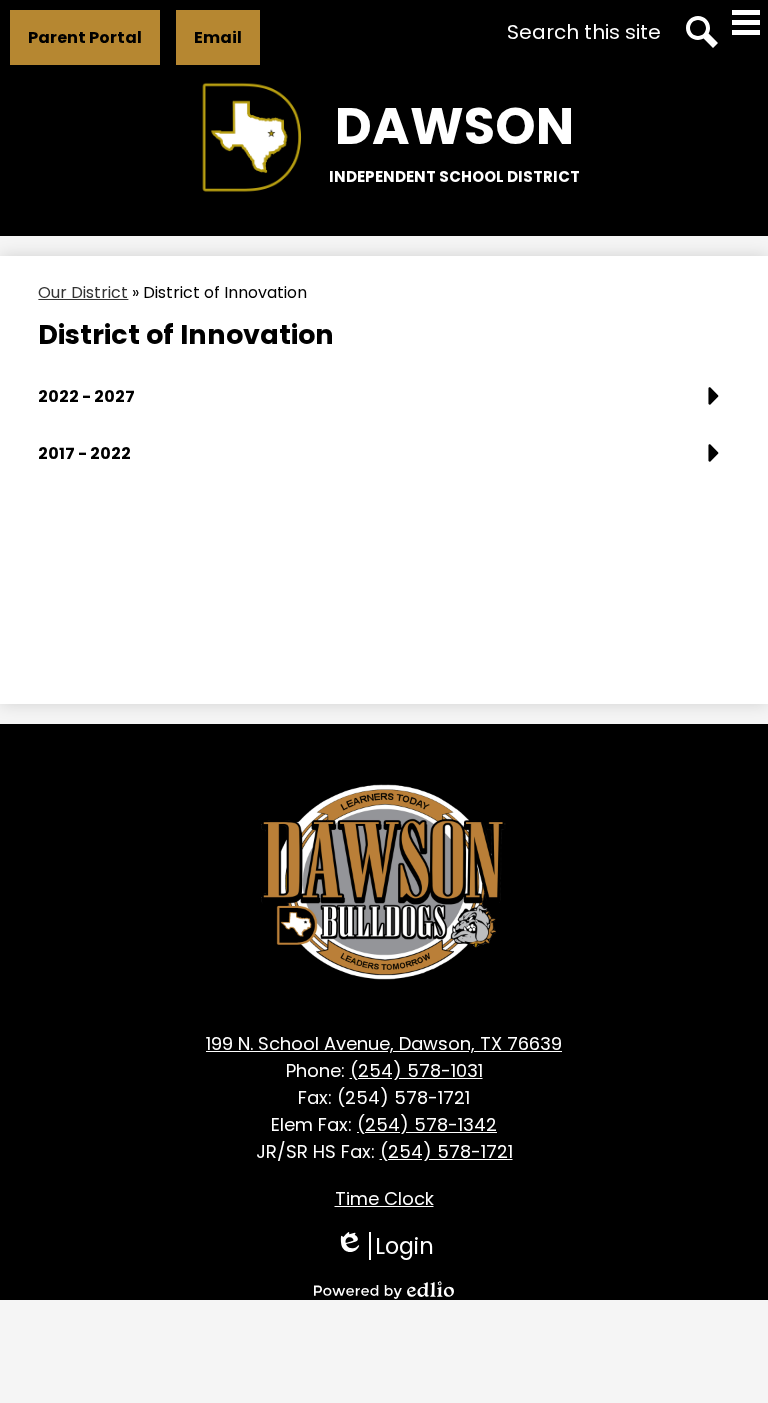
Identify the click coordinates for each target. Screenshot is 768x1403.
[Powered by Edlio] (384, 1290)
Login (384, 1246)
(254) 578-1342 (427, 1124)
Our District (83, 292)
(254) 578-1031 (416, 1070)
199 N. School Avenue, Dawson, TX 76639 (384, 1043)
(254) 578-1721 (446, 1151)
